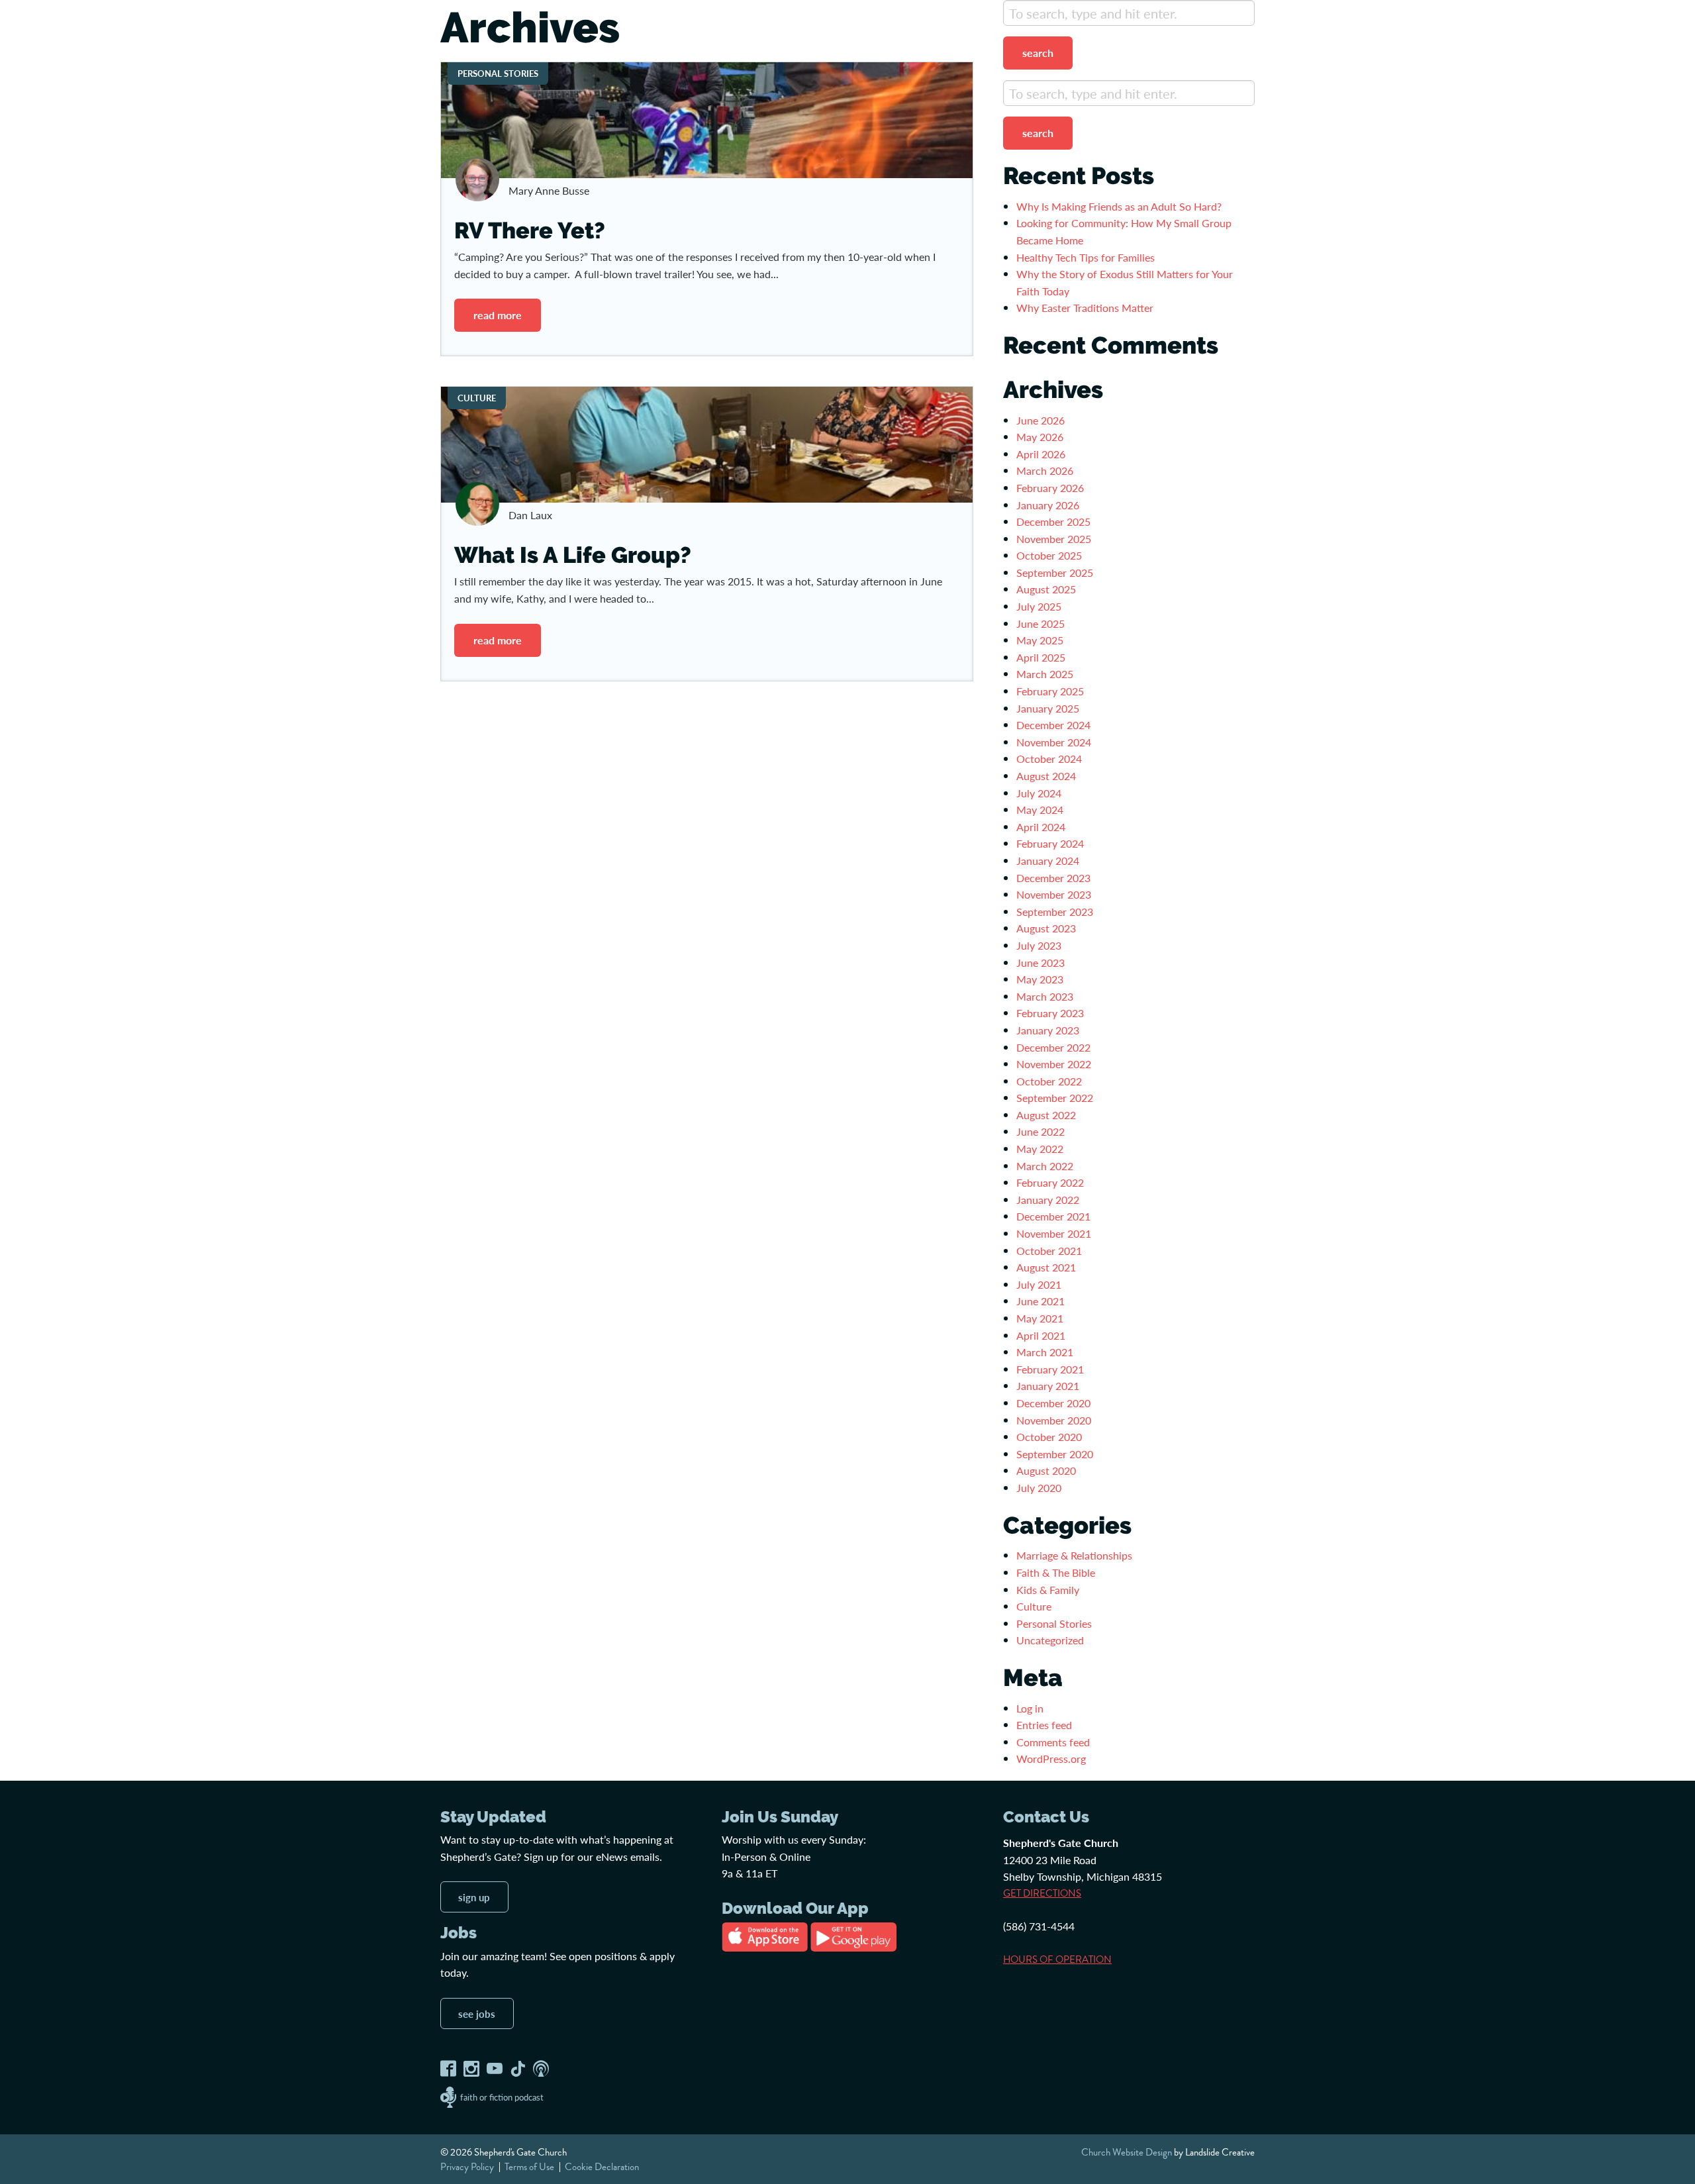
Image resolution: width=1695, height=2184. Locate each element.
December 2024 (1053, 725)
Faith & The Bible (1056, 1572)
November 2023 (1054, 894)
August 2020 (1046, 1470)
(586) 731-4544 (1039, 1926)
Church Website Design (1127, 2152)
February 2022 (1050, 1182)
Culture (1034, 1606)
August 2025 (1046, 589)
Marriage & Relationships (1074, 1555)
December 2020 (1053, 1403)
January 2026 (1048, 505)
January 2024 (1048, 861)
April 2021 (1041, 1335)
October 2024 (1049, 759)
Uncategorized (1050, 1640)
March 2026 (1045, 471)
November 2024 (1054, 742)
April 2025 (1041, 657)
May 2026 (1040, 437)
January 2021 (1048, 1386)
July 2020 (1039, 1488)
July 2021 (1039, 1284)
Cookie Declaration (602, 2167)
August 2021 (1046, 1267)
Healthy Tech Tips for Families (1087, 257)
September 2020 (1055, 1454)
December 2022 (1053, 1047)
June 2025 (1041, 623)
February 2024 (1050, 843)
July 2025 (1039, 606)
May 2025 (1040, 640)
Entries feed (1044, 1725)
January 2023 (1048, 1030)
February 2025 (1050, 691)
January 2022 (1048, 1200)
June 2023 (1041, 963)
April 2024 (1041, 827)
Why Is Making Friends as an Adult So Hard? (1119, 206)
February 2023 (1050, 1013)
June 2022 (1041, 1131)
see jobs (477, 2013)
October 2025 (1049, 555)
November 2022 (1054, 1064)
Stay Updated (493, 1817)
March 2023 (1045, 996)
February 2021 (1050, 1369)
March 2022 (1045, 1166)
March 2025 (1045, 674)
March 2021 (1045, 1352)
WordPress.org (1051, 1759)
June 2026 (1041, 420)
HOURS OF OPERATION (1057, 1960)
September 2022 (1055, 1098)
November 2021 (1054, 1233)
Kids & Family (1048, 1590)
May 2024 (1040, 810)
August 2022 (1046, 1115)
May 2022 (1040, 1149)
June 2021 (1041, 1301)
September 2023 (1055, 912)
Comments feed (1053, 1742)
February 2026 (1050, 488)
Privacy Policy (467, 2167)
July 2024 (1039, 793)
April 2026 (1041, 454)
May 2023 (1040, 979)
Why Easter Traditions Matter (1085, 308)
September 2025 (1055, 572)
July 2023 (1039, 945)
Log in (1030, 1708)
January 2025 (1048, 708)
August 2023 (1046, 928)
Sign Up (474, 1897)
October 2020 (1049, 1437)
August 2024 (1046, 776)
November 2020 (1054, 1420)
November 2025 (1054, 539)
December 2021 (1053, 1216)
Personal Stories (1054, 1623)
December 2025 (1053, 521)
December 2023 (1053, 878)
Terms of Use (529, 2167)
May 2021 (1040, 1318)
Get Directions (1042, 1893)
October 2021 (1049, 1251)
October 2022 (1049, 1081)
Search (1038, 53)
